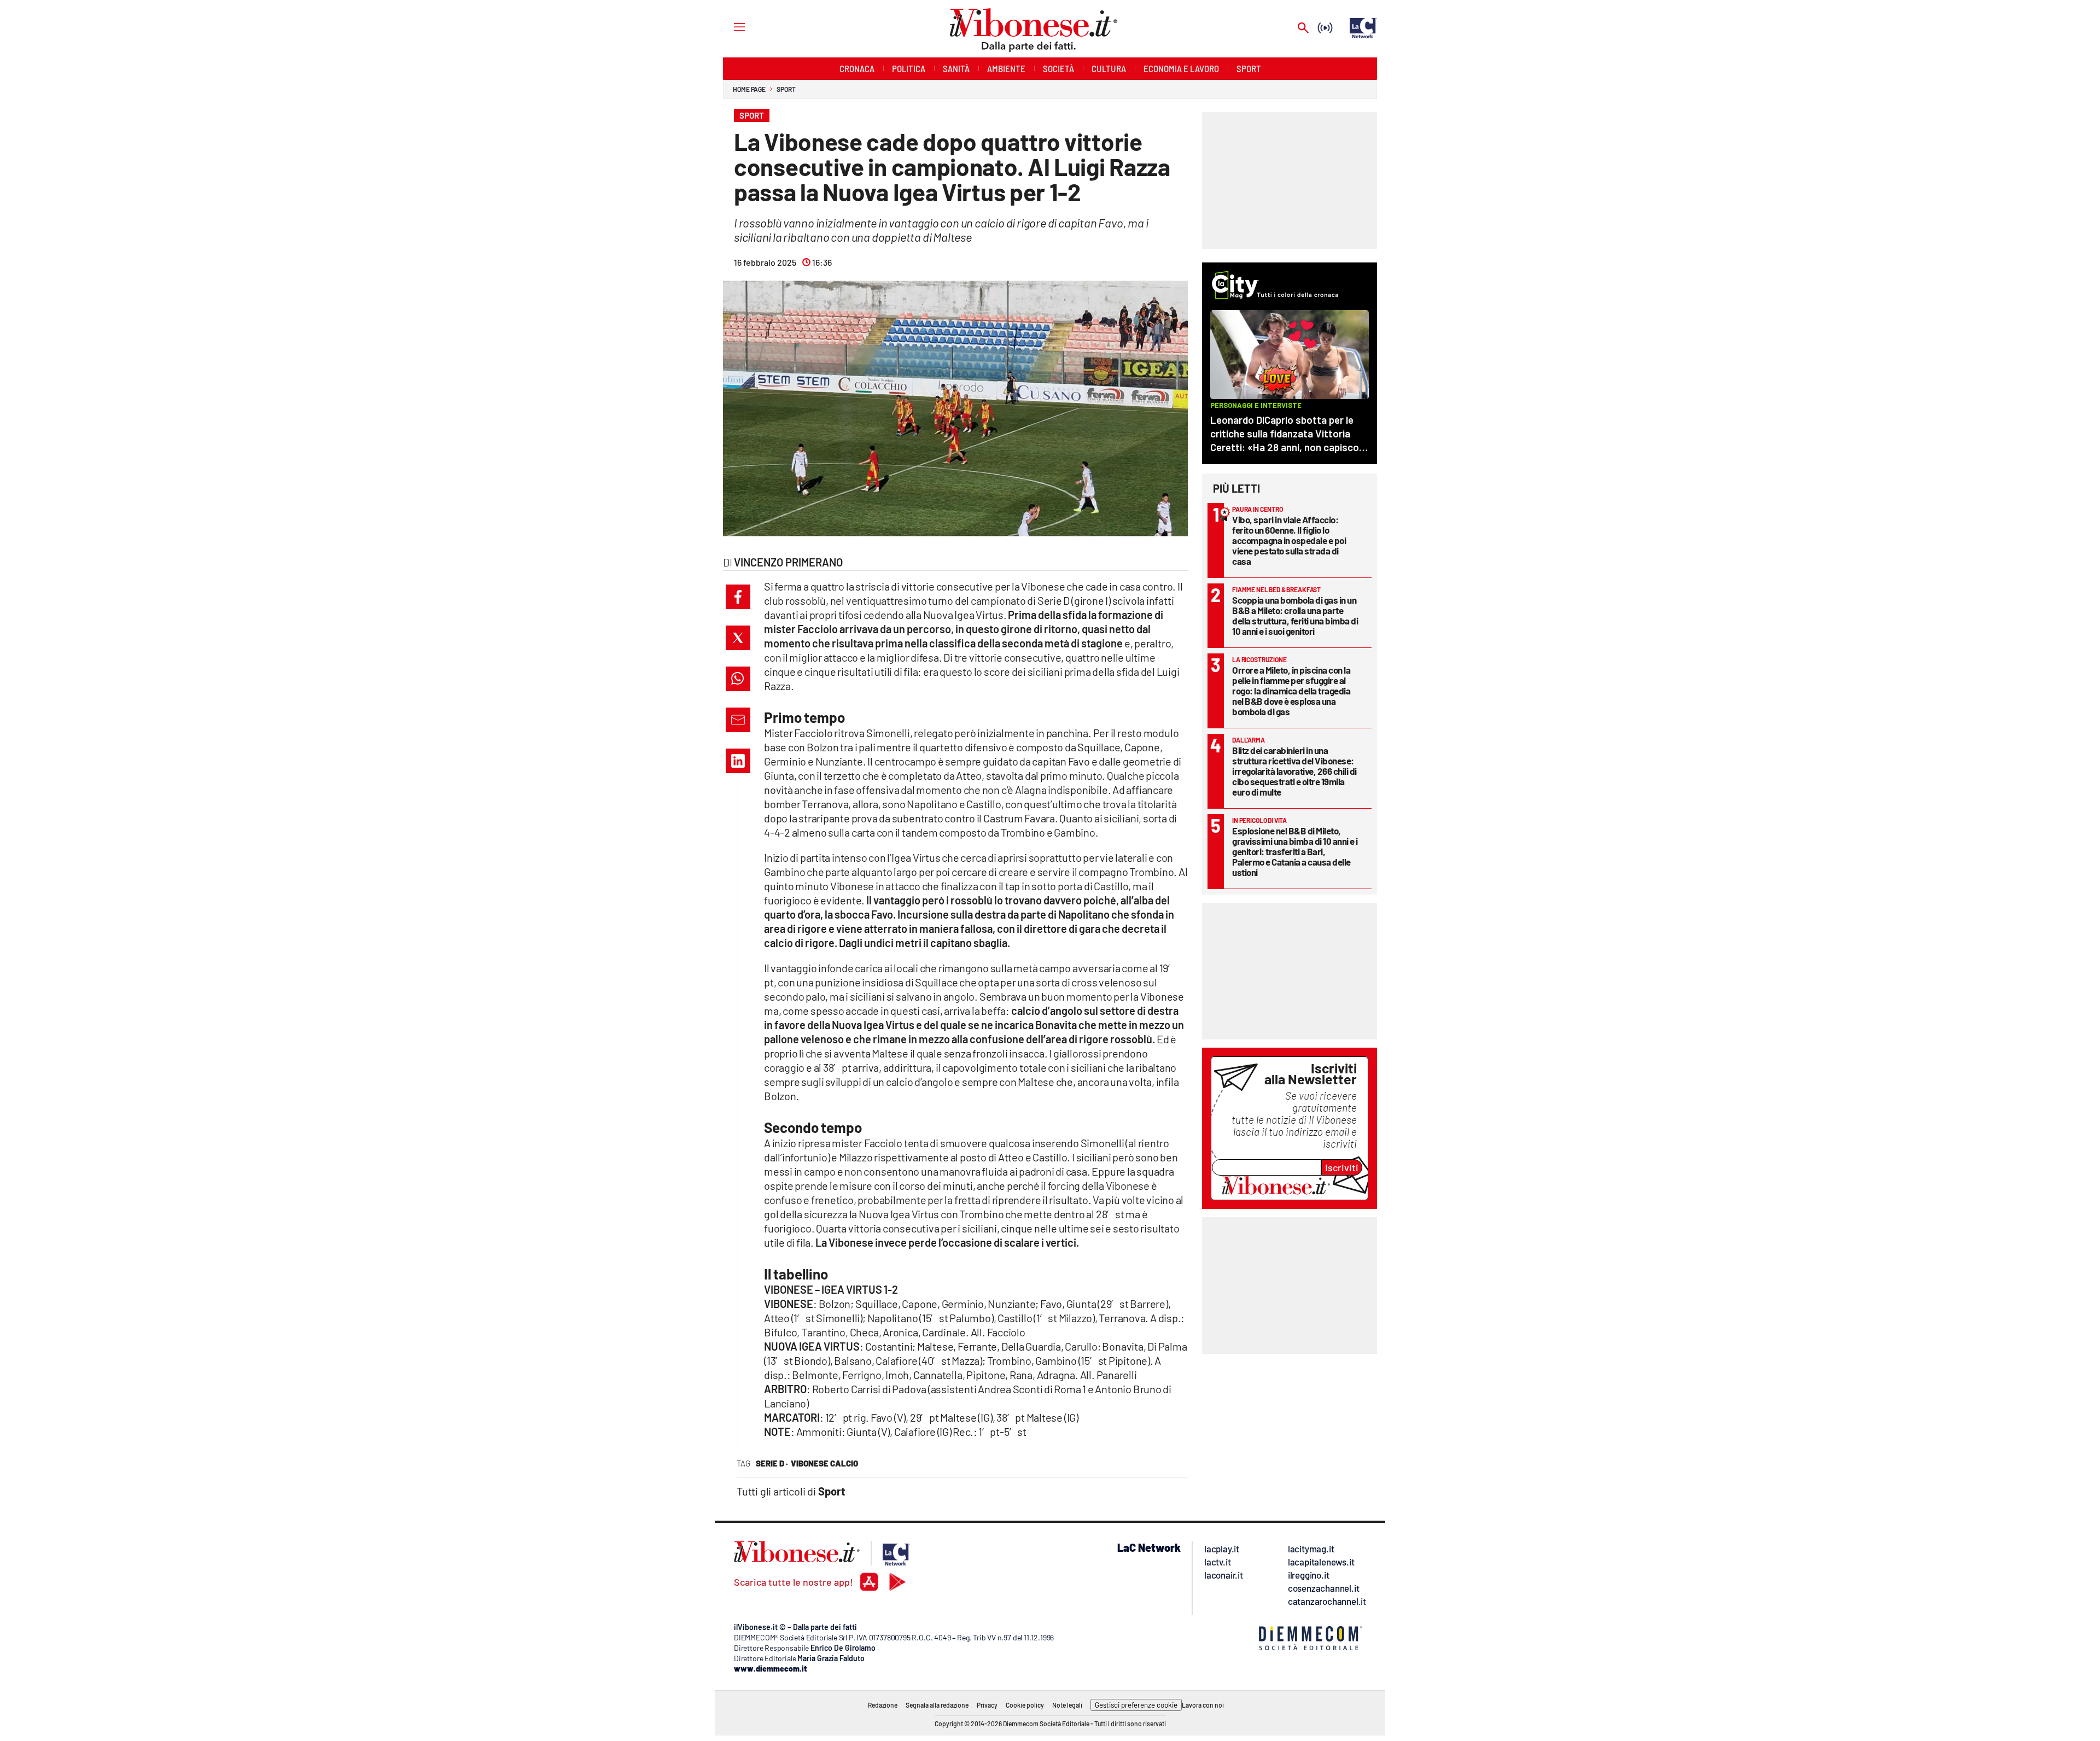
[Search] (1303, 29)
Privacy (987, 1705)
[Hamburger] (729, 27)
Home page (749, 89)
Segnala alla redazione (937, 1705)
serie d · (772, 1463)
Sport (786, 89)
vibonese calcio (824, 1463)
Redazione (883, 1705)
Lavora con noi (1203, 1705)
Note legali (1067, 1705)
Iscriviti (1342, 1167)
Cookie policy (1025, 1705)
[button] (738, 597)
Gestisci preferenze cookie (1136, 1705)
